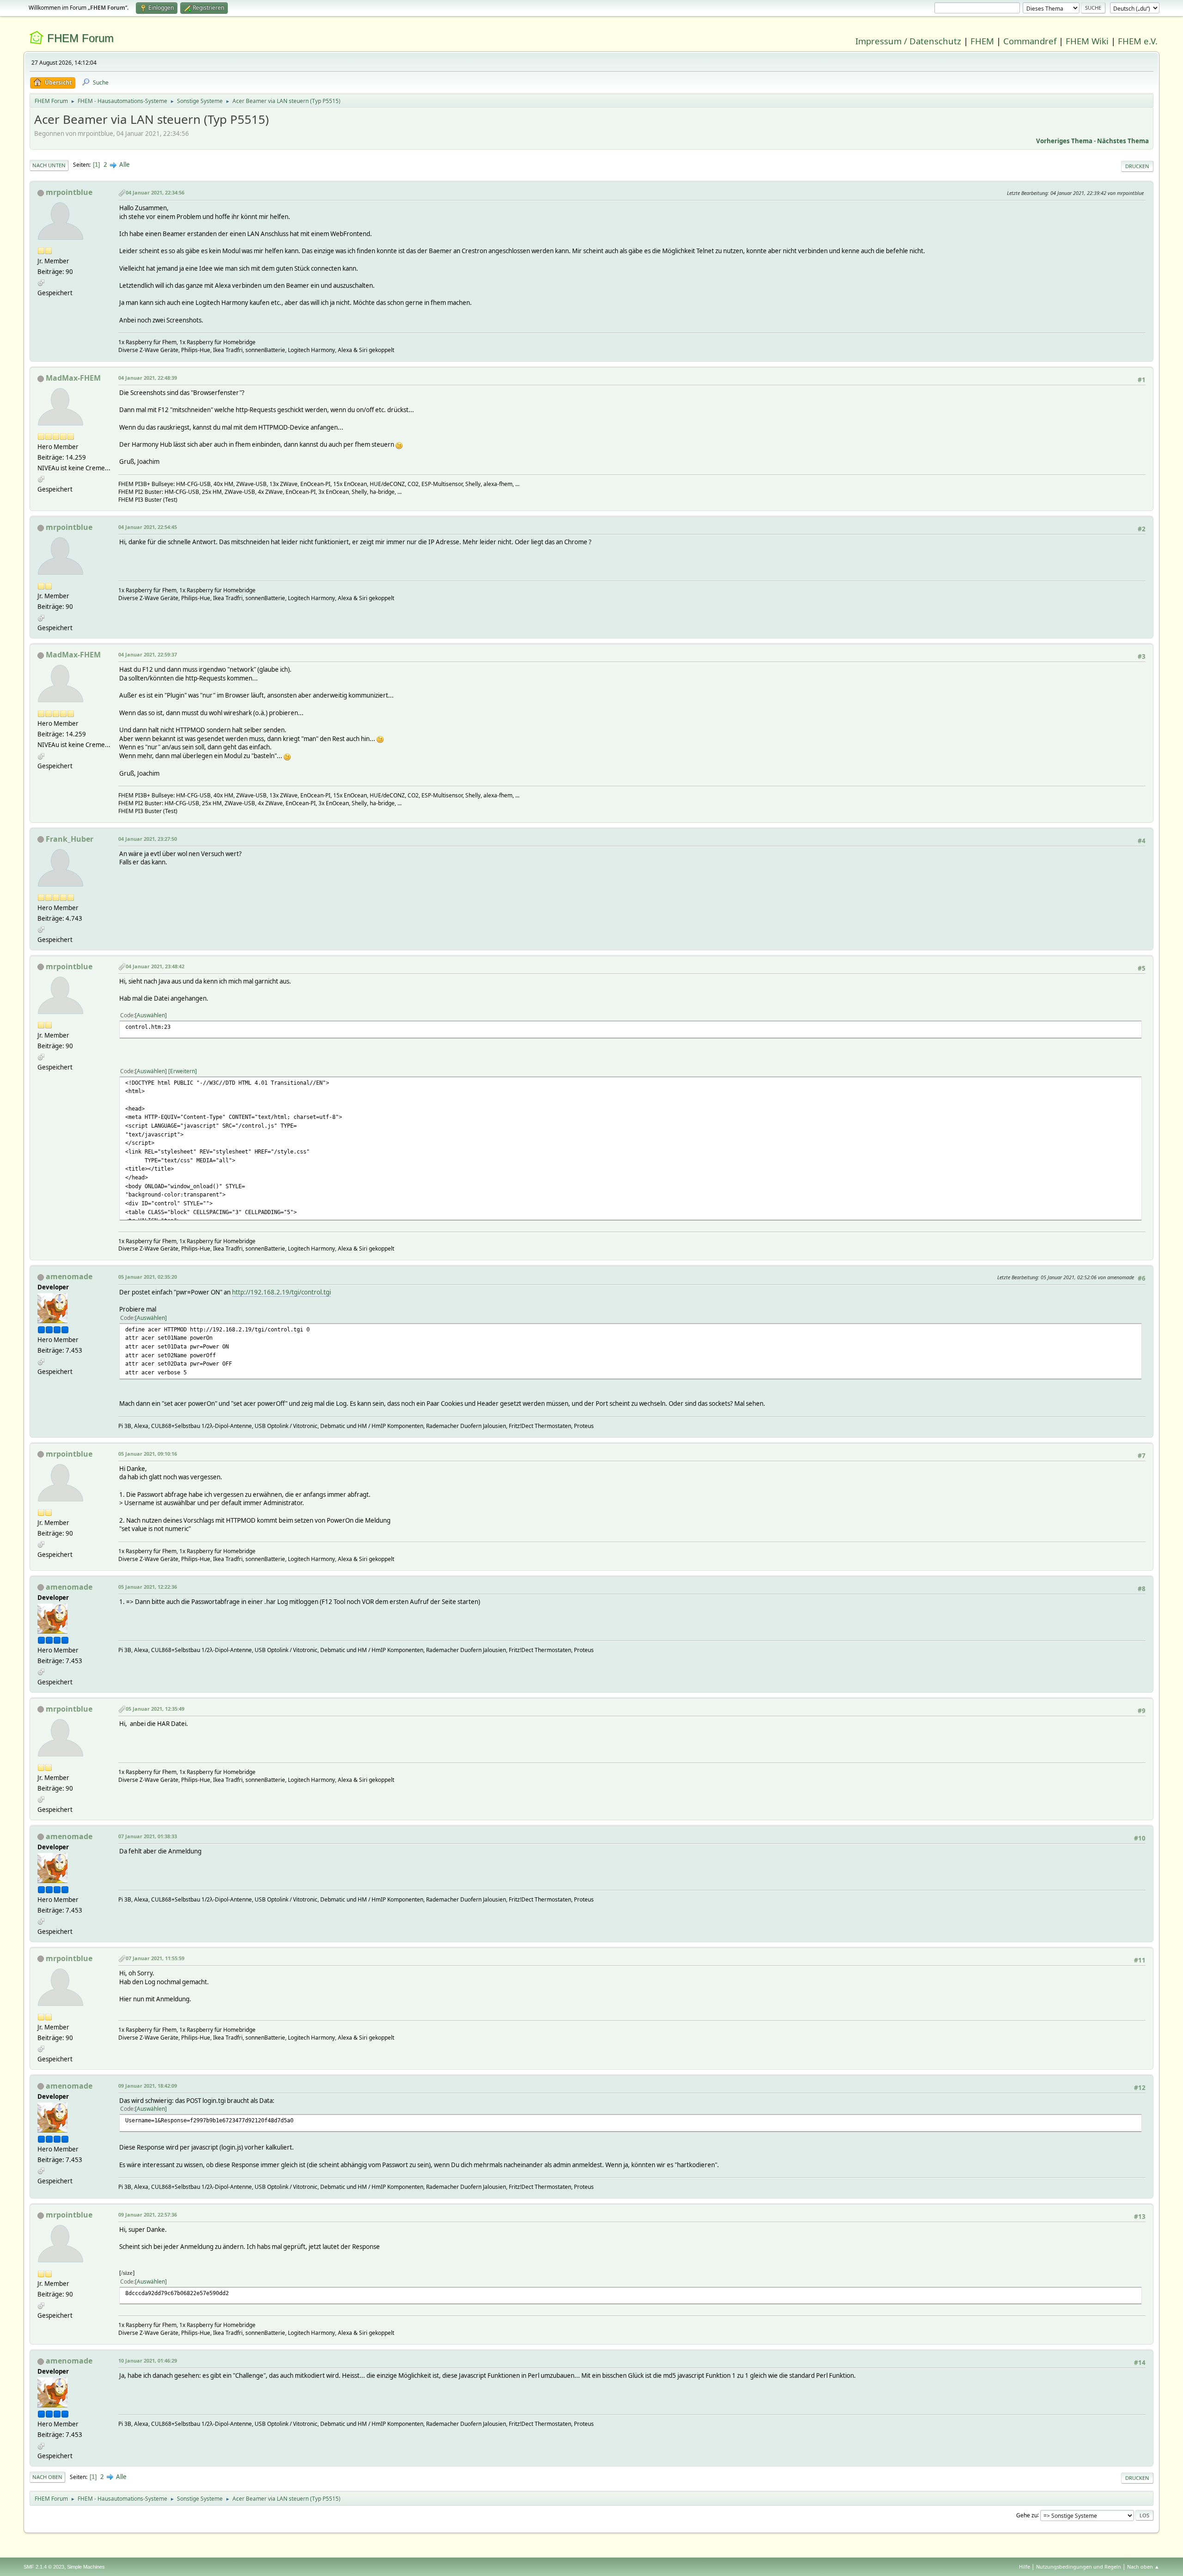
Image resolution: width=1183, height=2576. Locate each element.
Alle (125, 164)
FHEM (982, 41)
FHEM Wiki (1087, 41)
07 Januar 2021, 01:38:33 (148, 1836)
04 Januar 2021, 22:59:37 (148, 654)
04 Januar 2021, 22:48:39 (148, 378)
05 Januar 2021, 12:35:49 (155, 1709)
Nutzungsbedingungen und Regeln (1079, 2567)
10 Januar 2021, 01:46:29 (148, 2360)
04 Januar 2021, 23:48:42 (155, 966)
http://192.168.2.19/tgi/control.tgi (281, 1292)
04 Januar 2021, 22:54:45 (148, 527)
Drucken (1137, 166)
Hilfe (1024, 2567)
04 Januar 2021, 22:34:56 (155, 192)
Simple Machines (86, 2567)
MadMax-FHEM (73, 378)
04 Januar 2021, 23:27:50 (148, 839)
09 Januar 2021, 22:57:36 (148, 2215)
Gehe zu (1027, 2515)
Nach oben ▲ (1143, 2567)
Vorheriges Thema (1064, 141)
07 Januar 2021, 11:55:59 (155, 1958)
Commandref (1030, 41)
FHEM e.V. (1138, 41)
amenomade (69, 1276)
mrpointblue (69, 192)
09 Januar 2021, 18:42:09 (148, 2086)
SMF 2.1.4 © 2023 (44, 2567)
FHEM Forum (80, 38)
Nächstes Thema (1123, 141)
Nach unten (49, 165)
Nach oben (47, 2477)
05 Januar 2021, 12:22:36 (148, 1587)
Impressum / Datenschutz (908, 41)
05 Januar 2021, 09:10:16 (148, 1454)
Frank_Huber (70, 839)
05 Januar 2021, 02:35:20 (148, 1277)
